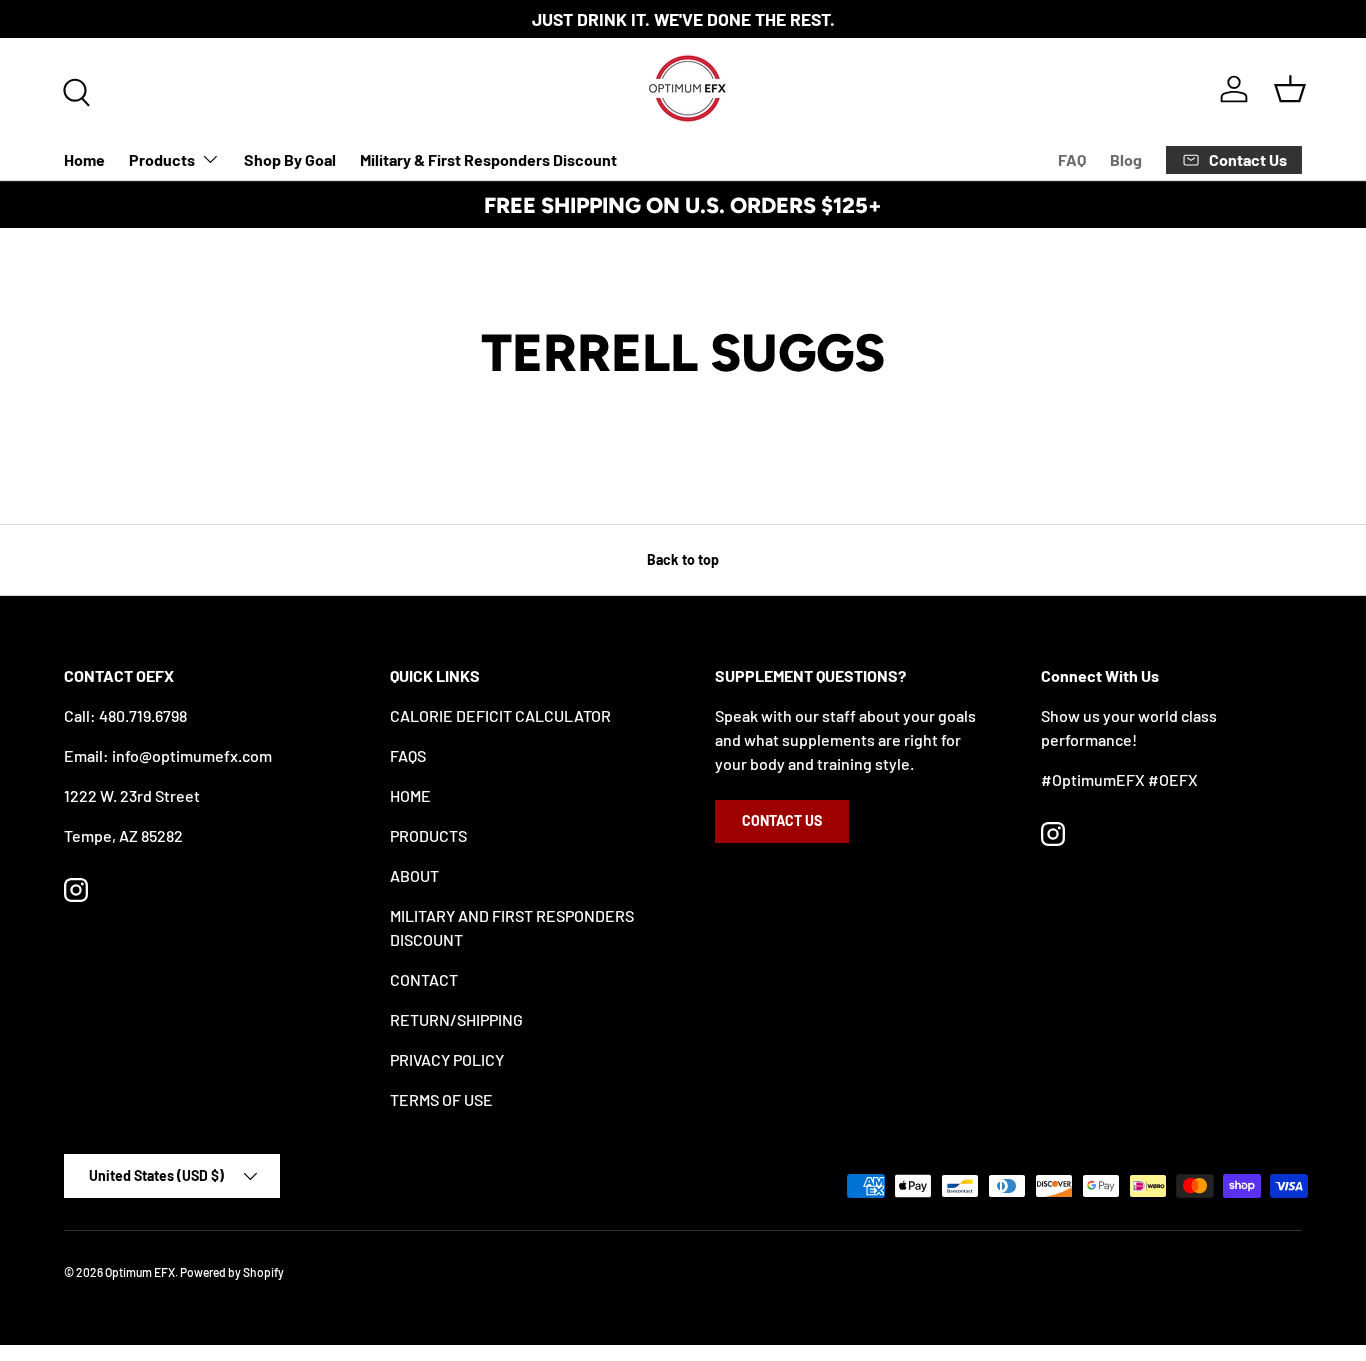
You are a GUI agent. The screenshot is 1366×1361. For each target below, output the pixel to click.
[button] (1290, 89)
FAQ (1072, 159)
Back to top (683, 559)
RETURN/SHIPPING (456, 1019)
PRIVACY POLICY (447, 1059)
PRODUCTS (428, 835)
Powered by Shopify (232, 1272)
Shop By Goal (290, 159)
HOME (410, 795)
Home (84, 159)
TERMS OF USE (441, 1099)
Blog (1126, 159)
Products (162, 159)
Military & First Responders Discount (488, 159)
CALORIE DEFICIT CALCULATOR (500, 715)
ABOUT (414, 875)
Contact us (782, 820)
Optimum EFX (140, 1272)
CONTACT (424, 979)
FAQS (408, 755)
